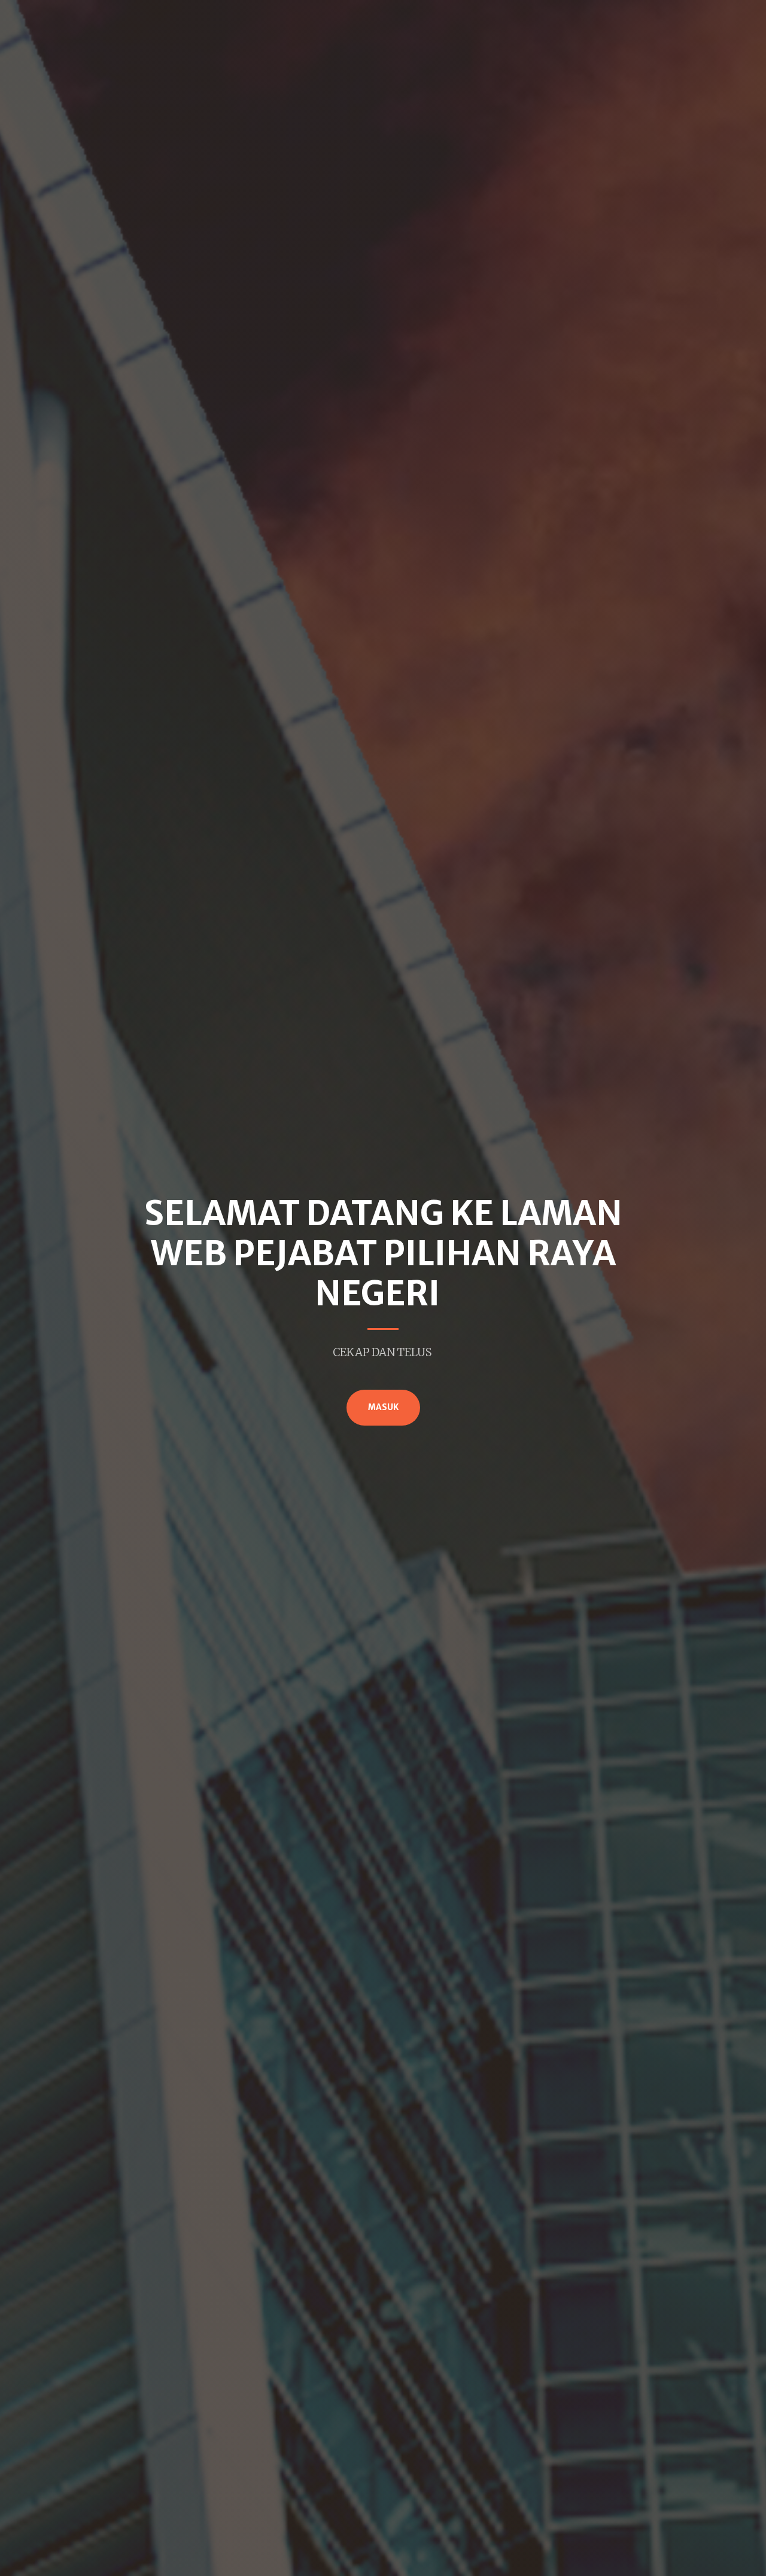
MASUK (383, 1407)
